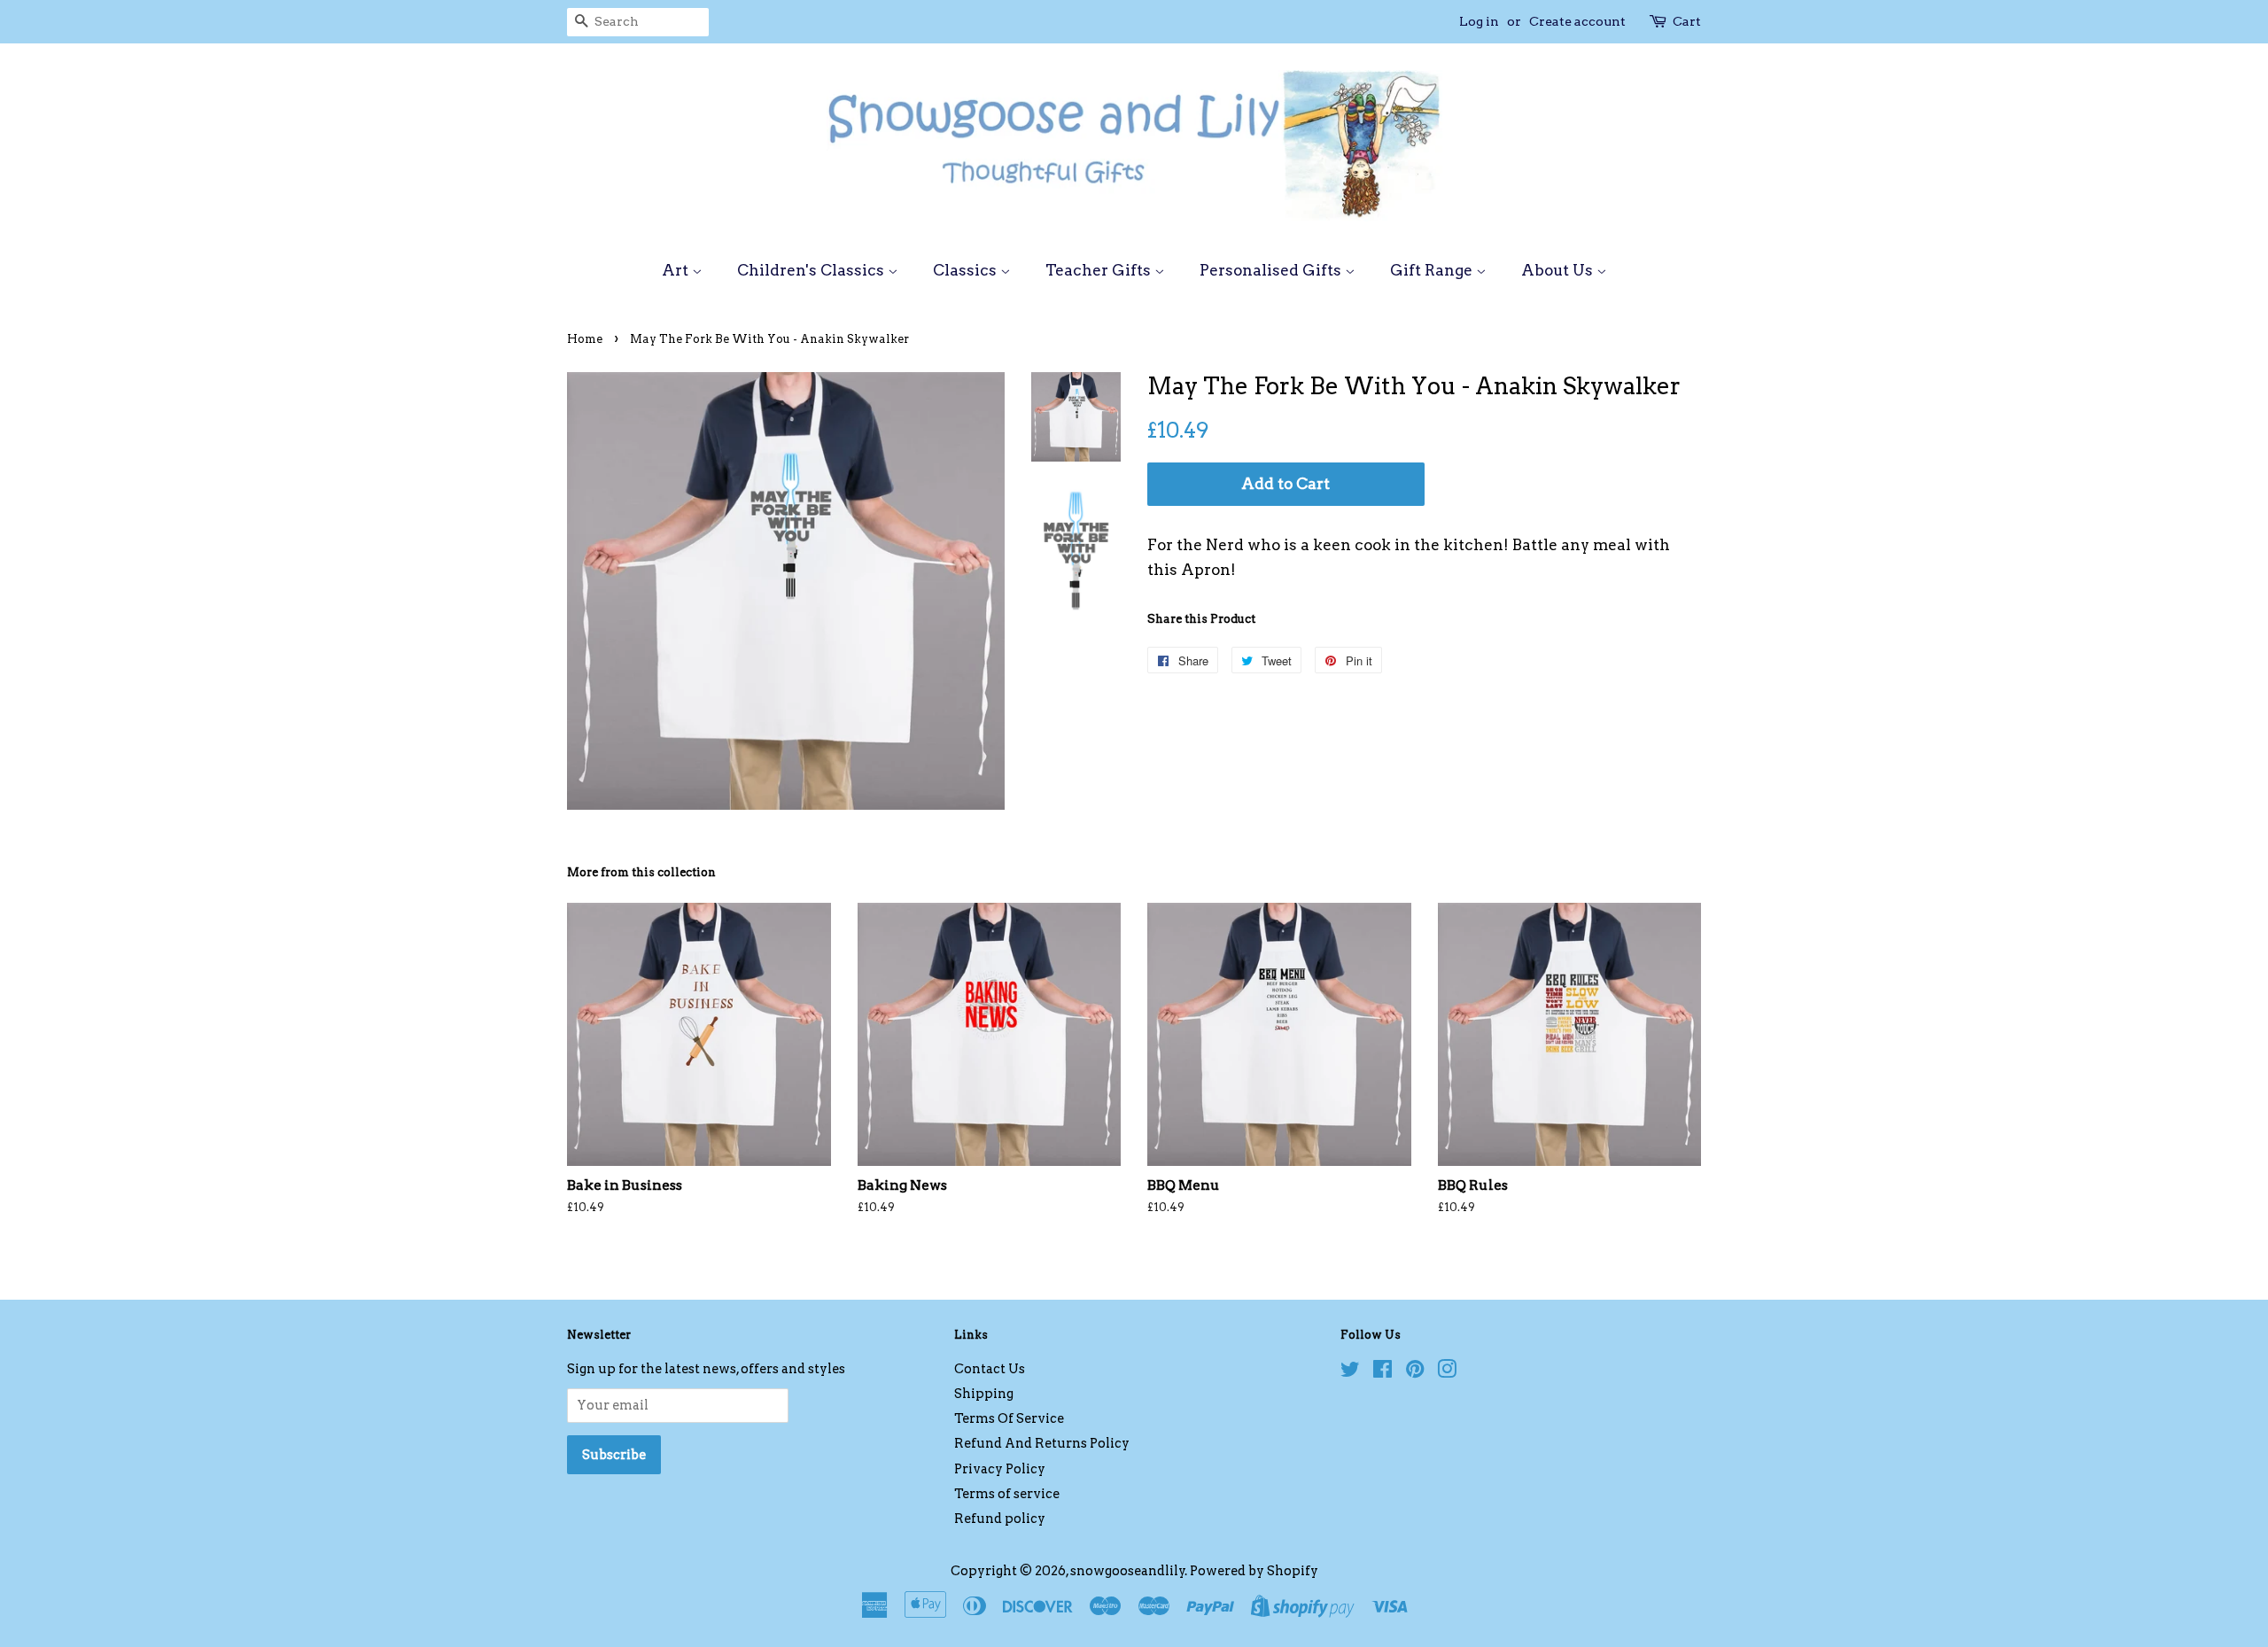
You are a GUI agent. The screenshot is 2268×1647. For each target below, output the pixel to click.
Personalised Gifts (1272, 270)
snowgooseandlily (1128, 1571)
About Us (1559, 270)
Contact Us (990, 1369)
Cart (1687, 21)
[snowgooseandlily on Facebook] (1383, 1372)
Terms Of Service (1009, 1418)
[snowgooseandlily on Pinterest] (1415, 1372)
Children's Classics (812, 270)
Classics (967, 270)
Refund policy (1000, 1519)
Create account (1577, 21)
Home (585, 339)
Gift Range (1433, 270)
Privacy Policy (1000, 1469)
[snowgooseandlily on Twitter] (1350, 1372)
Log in (1479, 21)
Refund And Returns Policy (1042, 1443)
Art (677, 270)
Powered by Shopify (1254, 1571)
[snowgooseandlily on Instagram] (1447, 1372)
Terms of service (1007, 1494)
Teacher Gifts (1100, 270)
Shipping (984, 1394)
